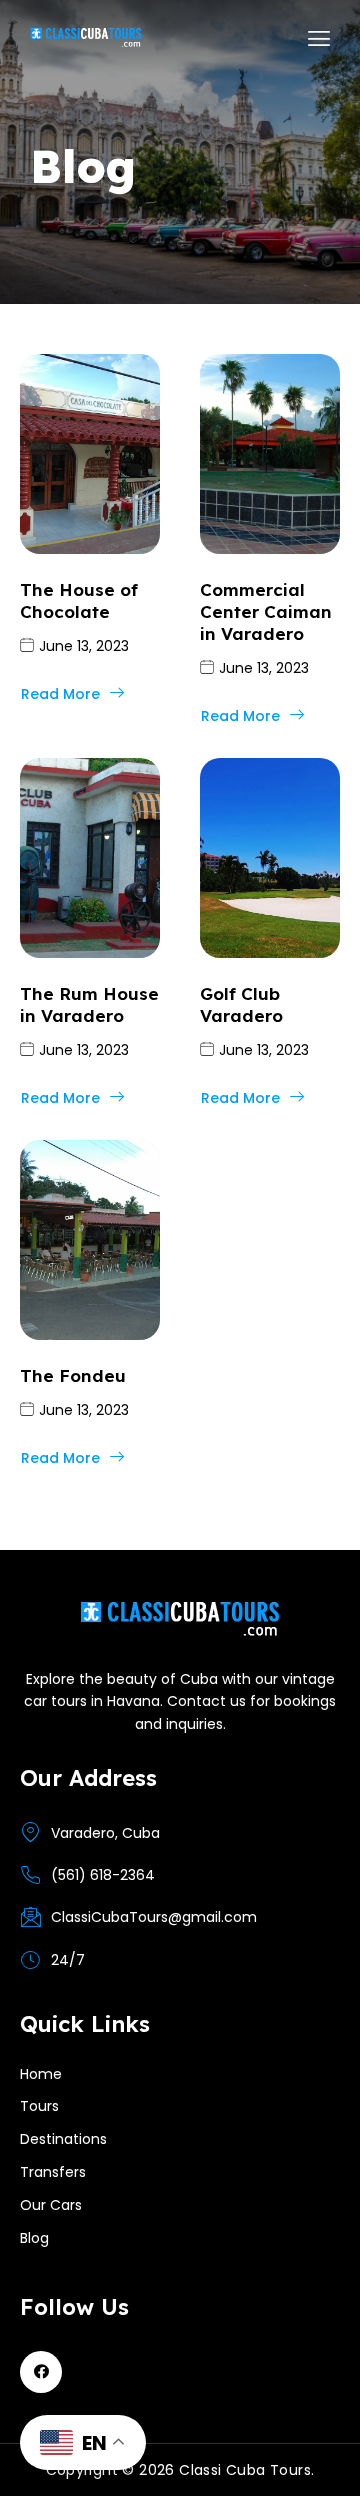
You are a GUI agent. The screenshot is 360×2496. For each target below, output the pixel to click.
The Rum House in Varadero (89, 1004)
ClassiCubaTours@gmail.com (154, 1917)
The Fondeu (73, 1375)
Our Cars (51, 2205)
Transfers (53, 2172)
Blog (34, 2238)
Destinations (63, 2139)
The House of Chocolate (79, 600)
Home (41, 2074)
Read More (60, 694)
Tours (39, 2106)
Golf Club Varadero (241, 1004)
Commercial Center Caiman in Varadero (266, 611)
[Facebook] (41, 2372)
